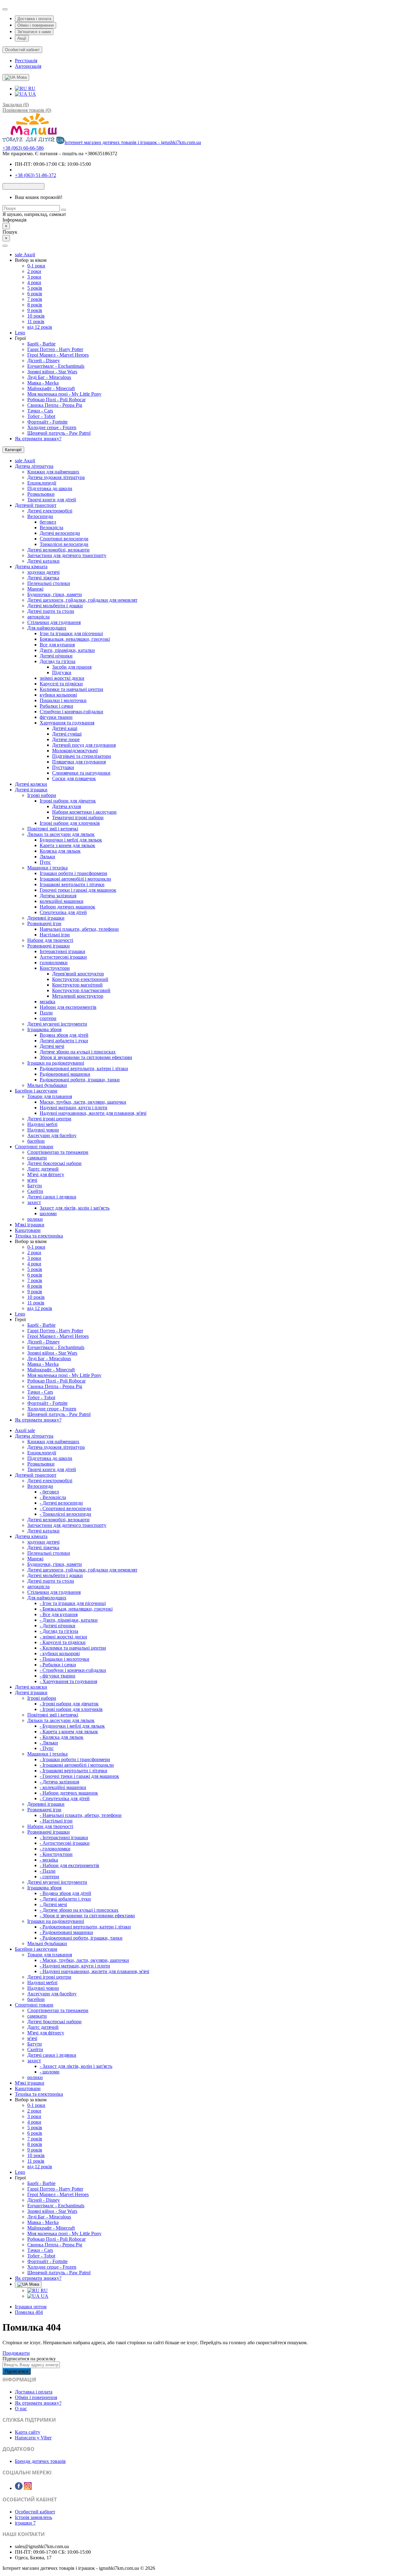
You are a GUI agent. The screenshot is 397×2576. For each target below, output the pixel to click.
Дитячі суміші (67, 734)
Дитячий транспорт (36, 505)
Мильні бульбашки (47, 1085)
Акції (22, 38)
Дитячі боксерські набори (54, 1163)
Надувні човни (43, 1130)
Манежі (35, 589)
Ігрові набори (42, 795)
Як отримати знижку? (38, 439)
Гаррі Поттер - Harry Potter (55, 349)
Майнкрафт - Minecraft (51, 388)
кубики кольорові (58, 695)
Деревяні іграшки (46, 918)
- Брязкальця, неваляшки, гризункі (76, 1609)
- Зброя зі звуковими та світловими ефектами (87, 1916)
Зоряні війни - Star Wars (52, 372)
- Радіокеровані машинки (66, 1932)
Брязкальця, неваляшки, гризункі (75, 639)
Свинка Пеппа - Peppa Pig (55, 405)
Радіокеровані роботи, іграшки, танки (80, 1080)
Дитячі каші (65, 728)
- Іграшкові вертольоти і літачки (74, 1771)
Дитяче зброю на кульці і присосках (78, 1052)
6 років (35, 294)
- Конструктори (56, 1854)
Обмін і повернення (36, 25)
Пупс (45, 862)
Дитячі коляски (31, 784)
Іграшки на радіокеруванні (56, 1063)
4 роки (34, 282)
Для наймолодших (47, 628)
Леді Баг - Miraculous (49, 377)
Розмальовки (41, 494)
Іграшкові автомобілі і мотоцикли (75, 879)
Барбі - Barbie (41, 344)
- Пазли (48, 1871)
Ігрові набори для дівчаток (68, 801)
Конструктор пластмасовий (81, 990)
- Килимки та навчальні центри (73, 1648)
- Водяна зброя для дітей (65, 1893)
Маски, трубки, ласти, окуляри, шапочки (83, 1102)
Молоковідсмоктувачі (75, 751)
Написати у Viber (33, 2438)
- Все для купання (59, 1614)
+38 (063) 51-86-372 (36, 175)
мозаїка (47, 1002)
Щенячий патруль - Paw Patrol (59, 433)
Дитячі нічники (56, 656)
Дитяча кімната (31, 567)
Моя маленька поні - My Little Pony (64, 394)
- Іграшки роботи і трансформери (75, 1759)
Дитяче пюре (66, 739)
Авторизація (28, 66)
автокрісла (38, 617)
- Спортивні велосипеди (65, 1508)
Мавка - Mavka (43, 383)
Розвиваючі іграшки (49, 946)
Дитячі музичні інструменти (57, 1024)
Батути (35, 1186)
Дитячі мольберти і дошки (55, 606)
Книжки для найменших (53, 472)
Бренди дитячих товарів (40, 2461)
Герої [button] (20, 338)
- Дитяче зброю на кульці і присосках (79, 1910)
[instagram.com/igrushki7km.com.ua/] (28, 2488)
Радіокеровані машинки (65, 1074)
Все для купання (57, 645)
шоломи (48, 1213)
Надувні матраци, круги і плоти (74, 1108)
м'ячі (32, 1180)
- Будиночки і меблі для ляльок (72, 1726)
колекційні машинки (62, 901)
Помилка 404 (29, 2312)
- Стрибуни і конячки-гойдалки (73, 1670)
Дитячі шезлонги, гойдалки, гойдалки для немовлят (82, 600)
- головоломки (55, 1849)
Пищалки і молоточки (63, 700)
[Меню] (5, 246)
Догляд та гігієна (58, 661)
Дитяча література (34, 466)
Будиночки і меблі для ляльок (71, 840)
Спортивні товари (34, 1147)
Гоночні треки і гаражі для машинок (78, 890)
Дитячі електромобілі (50, 511)
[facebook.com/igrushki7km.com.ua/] (19, 2488)
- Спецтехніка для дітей (65, 1798)
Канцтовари (28, 1230)
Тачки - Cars (40, 411)
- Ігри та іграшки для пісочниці (73, 1603)
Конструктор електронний (80, 979)
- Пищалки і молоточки (65, 1659)
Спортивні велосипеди (64, 539)
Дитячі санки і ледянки (52, 1197)
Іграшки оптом (31, 2307)
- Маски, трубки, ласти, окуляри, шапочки (84, 1960)
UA (32, 94)
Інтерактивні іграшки (62, 951)
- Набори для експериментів (69, 1865)
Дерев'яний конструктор (78, 974)
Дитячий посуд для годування (84, 745)
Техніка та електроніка (39, 1236)
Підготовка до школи (50, 488)
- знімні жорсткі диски (63, 1637)
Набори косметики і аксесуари (84, 812)
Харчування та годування (67, 723)
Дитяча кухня (67, 806)
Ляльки (47, 857)
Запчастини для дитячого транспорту (67, 555)
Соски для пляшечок (74, 778)
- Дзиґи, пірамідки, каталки (69, 1620)
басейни (36, 1141)
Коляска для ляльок (60, 851)
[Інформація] (5, 9)
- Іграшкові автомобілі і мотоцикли (77, 1765)
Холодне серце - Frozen (52, 427)
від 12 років (40, 327)
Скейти (35, 1191)
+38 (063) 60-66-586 (23, 148)
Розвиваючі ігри (44, 923)
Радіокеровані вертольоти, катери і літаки (84, 1068)
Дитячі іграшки (31, 790)
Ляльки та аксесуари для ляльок (61, 834)
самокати (37, 1158)
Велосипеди (40, 516)
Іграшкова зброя (44, 1029)
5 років (35, 288)
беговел (48, 522)
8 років (35, 305)
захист (34, 1202)
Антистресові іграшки (63, 957)
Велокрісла (51, 528)
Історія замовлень (33, 2517)
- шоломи (50, 2072)
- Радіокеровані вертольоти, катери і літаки (85, 1927)
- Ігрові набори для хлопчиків (71, 1709)
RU (31, 88)
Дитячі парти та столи (51, 611)
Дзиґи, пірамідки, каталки (67, 650)
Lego (20, 333)
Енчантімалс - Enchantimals (56, 366)
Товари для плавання (50, 1096)
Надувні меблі (42, 1124)
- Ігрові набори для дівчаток (69, 1704)
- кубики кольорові (60, 1653)
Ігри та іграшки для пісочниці (71, 633)
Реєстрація (26, 61)
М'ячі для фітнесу (46, 1174)
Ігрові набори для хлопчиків (70, 823)
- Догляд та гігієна (59, 1631)
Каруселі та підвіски (61, 684)
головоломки (54, 963)
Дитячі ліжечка (43, 578)
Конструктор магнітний (77, 985)
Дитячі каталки (43, 561)
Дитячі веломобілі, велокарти (58, 550)
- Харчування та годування (68, 1681)
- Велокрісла (53, 1497)
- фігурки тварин (58, 1676)
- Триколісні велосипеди (65, 1514)
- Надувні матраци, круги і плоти (75, 1966)
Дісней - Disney (44, 360)
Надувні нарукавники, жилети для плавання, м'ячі (93, 1113)
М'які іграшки (30, 1225)
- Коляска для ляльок (62, 1737)
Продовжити (16, 2353)
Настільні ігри (55, 935)
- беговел (49, 1492)
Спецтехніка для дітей (63, 912)
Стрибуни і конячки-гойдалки (71, 712)
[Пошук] (64, 210)
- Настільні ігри (56, 1821)
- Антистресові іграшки (65, 1843)
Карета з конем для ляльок (67, 845)
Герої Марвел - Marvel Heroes (58, 355)
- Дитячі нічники (58, 1626)
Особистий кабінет (35, 2512)
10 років (36, 316)
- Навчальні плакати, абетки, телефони (81, 1815)
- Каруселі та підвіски (63, 1642)
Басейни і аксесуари (36, 1091)
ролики (35, 1219)
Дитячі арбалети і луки (64, 1041)
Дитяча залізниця (58, 896)
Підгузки (62, 673)
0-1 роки (36, 266)
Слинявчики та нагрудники (81, 773)
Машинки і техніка (47, 868)
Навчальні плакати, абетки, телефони (79, 929)
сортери (48, 1018)
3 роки (34, 277)
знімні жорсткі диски (62, 678)
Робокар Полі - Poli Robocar (56, 400)
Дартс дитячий (43, 1169)
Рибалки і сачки (56, 706)
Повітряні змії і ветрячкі (53, 829)
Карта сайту (28, 2432)
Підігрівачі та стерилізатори (82, 756)
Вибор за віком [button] (31, 260)
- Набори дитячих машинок (69, 1793)
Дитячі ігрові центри (49, 1119)
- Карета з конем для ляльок (69, 1732)
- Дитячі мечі (53, 1904)
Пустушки (63, 767)
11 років (36, 321)
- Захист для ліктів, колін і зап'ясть (76, 2066)
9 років (35, 310)
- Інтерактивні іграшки (64, 1837)
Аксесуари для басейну (52, 1135)
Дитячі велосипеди (60, 533)
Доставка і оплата (34, 19)
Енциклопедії (42, 483)
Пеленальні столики (49, 583)
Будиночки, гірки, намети (55, 594)
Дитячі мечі (52, 1046)
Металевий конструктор (78, 996)
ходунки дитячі (43, 572)
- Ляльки (49, 1743)
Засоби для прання (72, 667)
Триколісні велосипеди (64, 544)
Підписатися (17, 2371)
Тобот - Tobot (41, 416)
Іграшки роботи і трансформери (74, 873)
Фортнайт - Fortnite (47, 422)
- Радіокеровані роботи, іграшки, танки (81, 1938)
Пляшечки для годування (79, 762)
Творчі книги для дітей (52, 500)
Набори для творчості (50, 940)
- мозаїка (49, 1860)
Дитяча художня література (56, 477)
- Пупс (47, 1748)
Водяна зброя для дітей (64, 1035)
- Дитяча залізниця (59, 1782)
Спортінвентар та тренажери (58, 1152)
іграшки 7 (25, 2523)
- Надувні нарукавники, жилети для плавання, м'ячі (94, 1971)
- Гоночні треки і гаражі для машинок (79, 1776)
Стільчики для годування (54, 622)
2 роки (34, 271)
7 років (35, 299)
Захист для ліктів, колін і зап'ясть (75, 1208)
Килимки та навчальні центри (71, 689)
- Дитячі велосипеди (61, 1503)
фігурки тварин (56, 717)
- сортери (49, 1877)
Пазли (46, 1013)
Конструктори (55, 968)
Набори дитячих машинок (67, 907)
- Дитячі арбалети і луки (65, 1899)
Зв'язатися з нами (34, 32)
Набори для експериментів (68, 1007)
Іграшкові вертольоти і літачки (72, 884)
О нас (21, 2409)
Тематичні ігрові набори (78, 818)
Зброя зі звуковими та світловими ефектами (86, 1057)
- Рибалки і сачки (58, 1665)
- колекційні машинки (63, 1787)
